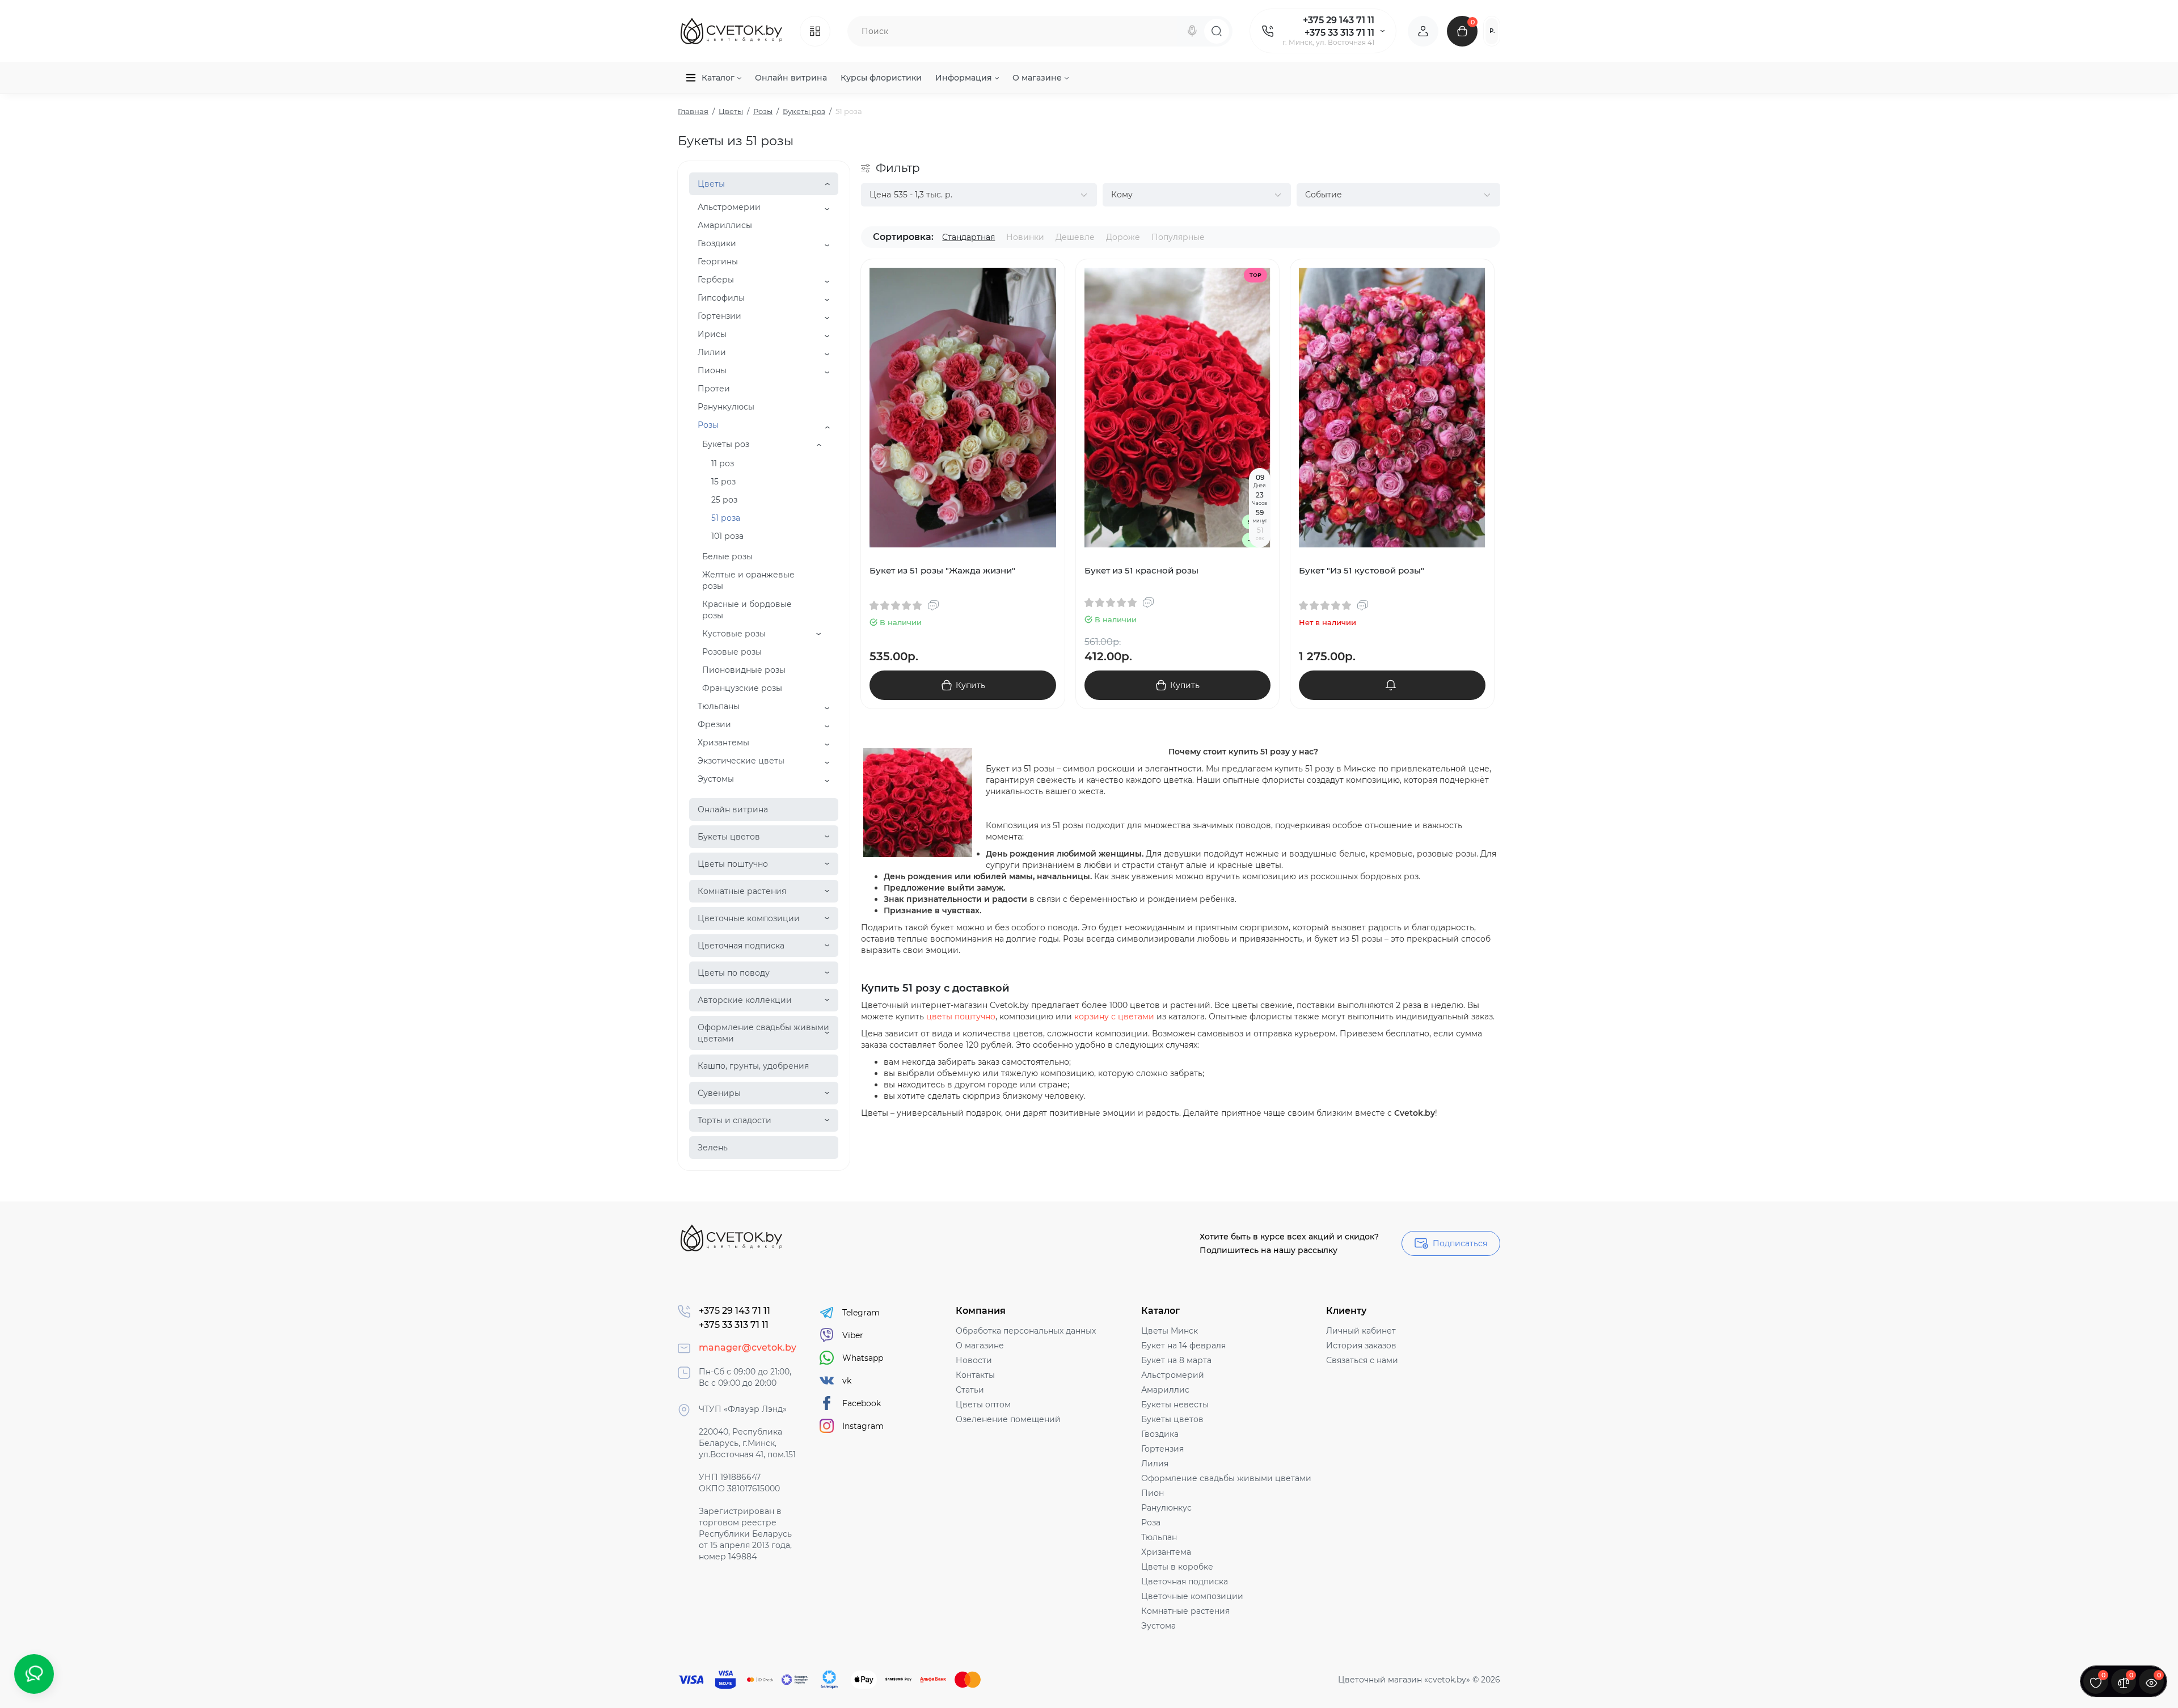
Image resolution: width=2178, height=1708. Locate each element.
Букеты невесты (1175, 1405)
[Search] (1192, 31)
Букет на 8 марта (1176, 1360)
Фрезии (714, 724)
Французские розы (742, 688)
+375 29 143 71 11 (1339, 20)
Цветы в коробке (1177, 1567)
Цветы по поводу (734, 973)
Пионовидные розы (744, 670)
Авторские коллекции (745, 1000)
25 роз (724, 500)
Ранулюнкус (1166, 1508)
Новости (974, 1360)
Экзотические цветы (741, 761)
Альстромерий (1173, 1375)
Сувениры (719, 1093)
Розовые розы (732, 652)
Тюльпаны (719, 706)
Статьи (970, 1390)
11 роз (723, 463)
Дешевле (1075, 237)
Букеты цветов (729, 837)
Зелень (713, 1148)
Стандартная (968, 237)
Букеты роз (726, 444)
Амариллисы (725, 225)
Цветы (711, 184)
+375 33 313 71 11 (1339, 33)
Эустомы (716, 779)
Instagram (863, 1426)
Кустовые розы (734, 634)
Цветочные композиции (749, 918)
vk (847, 1381)
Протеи (714, 389)
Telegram (861, 1313)
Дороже (1123, 237)
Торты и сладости (735, 1120)
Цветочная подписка (741, 946)
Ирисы (712, 334)
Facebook (862, 1403)
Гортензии (719, 316)
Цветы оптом (983, 1405)
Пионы (712, 370)
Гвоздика (1160, 1434)
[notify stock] (1392, 685)
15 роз (723, 482)
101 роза (727, 536)
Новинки (1025, 237)
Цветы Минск (1170, 1331)
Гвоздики (717, 243)
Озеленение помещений (1008, 1419)
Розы (708, 425)
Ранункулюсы (726, 407)
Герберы (716, 280)
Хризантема (1166, 1552)
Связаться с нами (1362, 1360)
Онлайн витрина (733, 809)
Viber (853, 1335)
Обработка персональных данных (1026, 1331)
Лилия (1155, 1464)
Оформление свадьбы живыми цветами (763, 1033)
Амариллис (1165, 1390)
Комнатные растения (742, 891)
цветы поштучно (961, 1017)
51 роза (726, 518)
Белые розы (727, 556)
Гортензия (1162, 1449)
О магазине (980, 1346)
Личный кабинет (1361, 1331)
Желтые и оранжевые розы (748, 580)
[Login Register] (1423, 31)
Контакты (975, 1375)
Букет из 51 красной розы (1141, 570)
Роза (1151, 1523)
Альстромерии (729, 207)
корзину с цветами (1114, 1017)
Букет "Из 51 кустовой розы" (1362, 570)
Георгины (718, 262)
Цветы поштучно (733, 864)
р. (1492, 31)
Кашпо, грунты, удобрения (753, 1066)
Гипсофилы (721, 298)
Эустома (1158, 1626)
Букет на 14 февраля (1183, 1346)
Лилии (712, 352)
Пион (1153, 1493)
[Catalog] (815, 31)
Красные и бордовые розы (747, 610)
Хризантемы (723, 743)
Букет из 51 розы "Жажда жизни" (942, 570)
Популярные (1178, 237)
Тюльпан (1159, 1537)
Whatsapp (863, 1358)
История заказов (1361, 1346)
